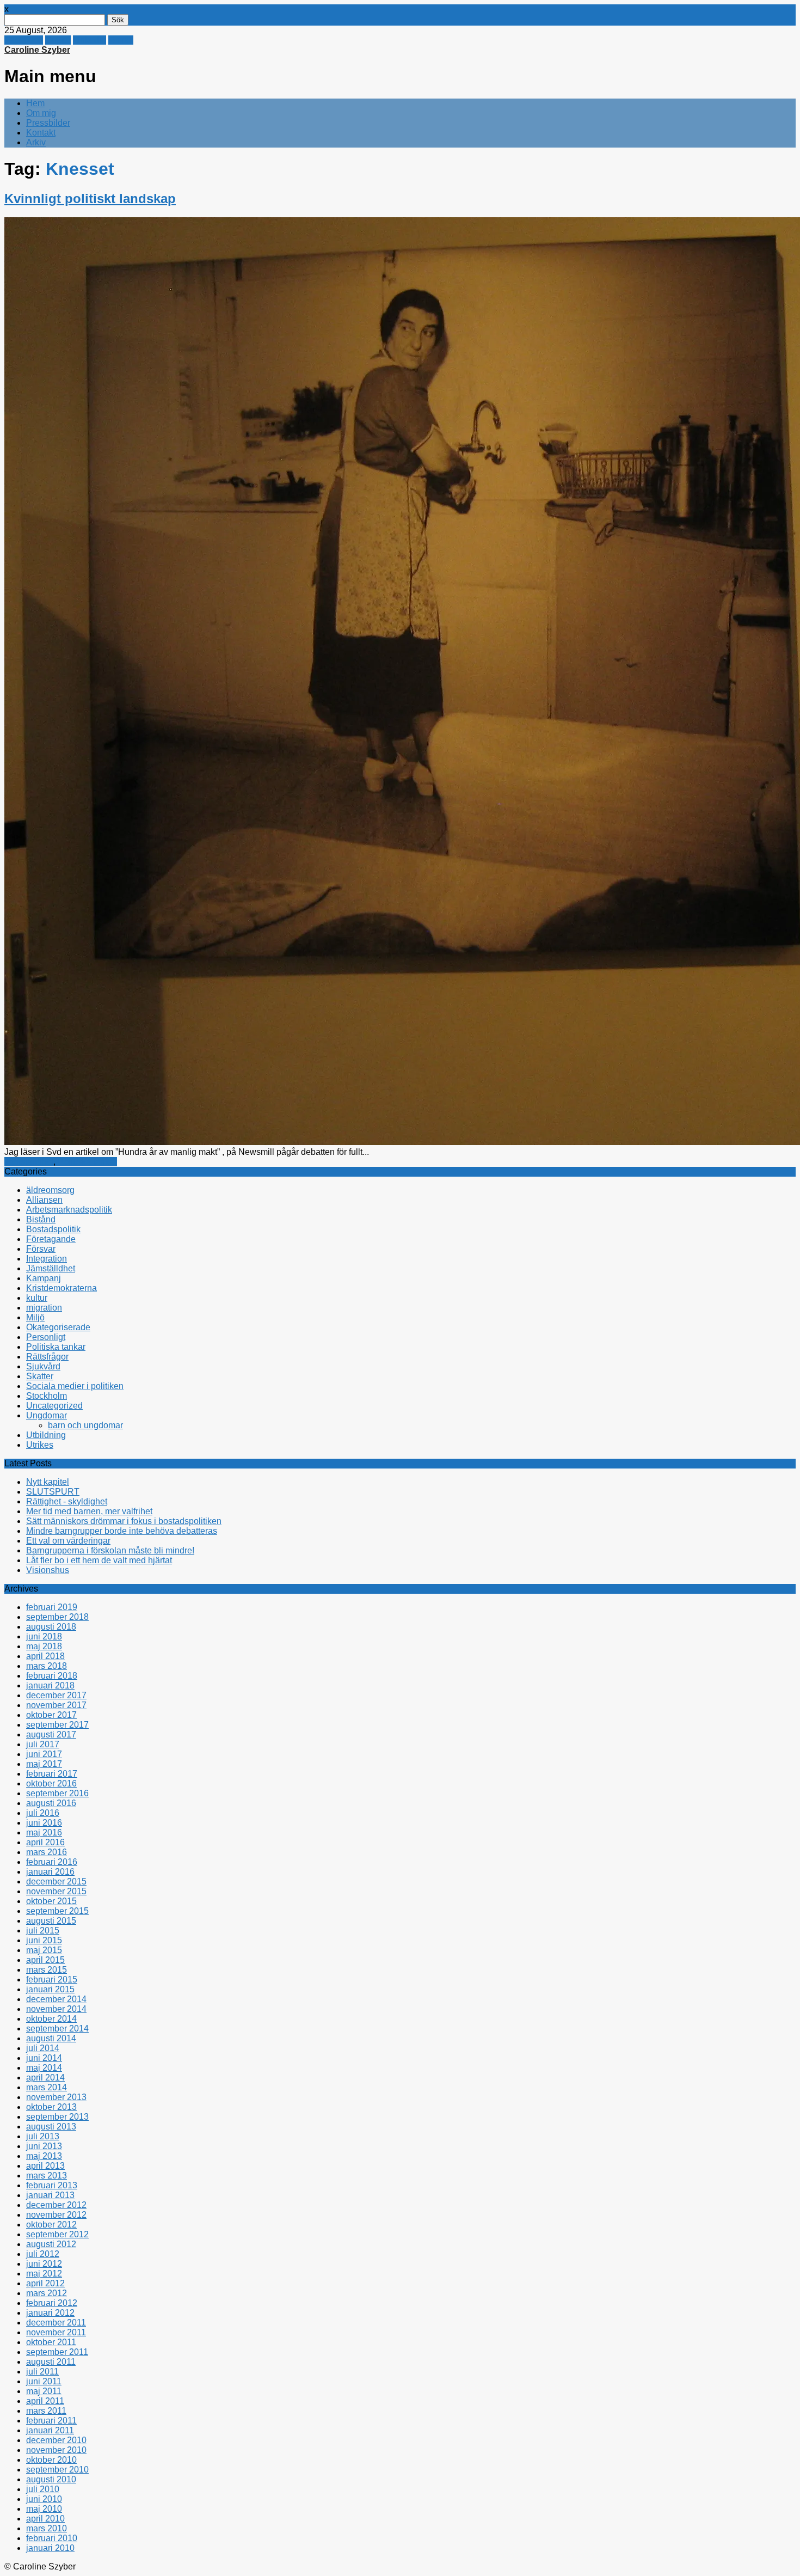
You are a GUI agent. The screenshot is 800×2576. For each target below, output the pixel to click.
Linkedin (90, 40)
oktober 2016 (51, 1783)
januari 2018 (50, 1685)
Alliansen (44, 1200)
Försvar (41, 1249)
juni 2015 (44, 1940)
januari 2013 (50, 2195)
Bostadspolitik (53, 1229)
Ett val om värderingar (68, 1541)
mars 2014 (47, 2087)
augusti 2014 (51, 2038)
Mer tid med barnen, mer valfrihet (89, 1511)
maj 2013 (44, 2156)
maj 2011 (44, 2391)
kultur (37, 1298)
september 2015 (57, 1911)
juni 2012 (44, 2264)
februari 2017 (52, 1774)
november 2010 (56, 2450)
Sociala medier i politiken (75, 1386)
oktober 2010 (51, 2460)
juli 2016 (43, 1813)
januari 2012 (50, 2313)
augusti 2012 (51, 2244)
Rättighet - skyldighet (67, 1501)
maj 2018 (44, 1646)
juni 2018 (44, 1636)
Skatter (40, 1376)
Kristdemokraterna (61, 1288)
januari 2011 (50, 2430)
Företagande (51, 1239)
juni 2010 (44, 2499)
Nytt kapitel (48, 1482)
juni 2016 (44, 1823)
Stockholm (47, 1396)
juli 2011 (42, 2372)
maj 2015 (44, 1950)
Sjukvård (43, 1366)
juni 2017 (44, 1754)
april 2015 (45, 1960)
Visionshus (48, 1570)
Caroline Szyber (37, 50)
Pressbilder (48, 123)
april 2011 (45, 2401)
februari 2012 (52, 2303)
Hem (35, 103)
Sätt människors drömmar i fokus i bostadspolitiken (124, 1521)
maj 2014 (44, 2068)
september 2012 (57, 2234)
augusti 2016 (51, 1803)
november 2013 (56, 2097)
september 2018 (57, 1617)
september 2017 (57, 1725)
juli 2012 (43, 2254)
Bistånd (41, 1219)
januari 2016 (50, 1872)
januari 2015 (50, 1989)
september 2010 (57, 2470)
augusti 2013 (51, 2127)
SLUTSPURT (53, 1492)
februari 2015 (52, 1980)
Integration (47, 1259)
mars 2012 (47, 2293)
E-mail (121, 40)
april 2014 (45, 2078)
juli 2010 (43, 2489)
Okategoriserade (58, 1327)
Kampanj (44, 1278)
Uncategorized (54, 1406)
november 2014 (56, 2009)
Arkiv (36, 142)
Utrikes (40, 1445)
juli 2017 (43, 1744)
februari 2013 (52, 2185)
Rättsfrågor (47, 1357)
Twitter (58, 40)
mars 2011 (46, 2411)
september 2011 (57, 2352)
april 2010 (45, 2519)
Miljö (35, 1317)
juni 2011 (44, 2381)
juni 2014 (44, 2058)
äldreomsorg (50, 1190)
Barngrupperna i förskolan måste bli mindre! (110, 1550)
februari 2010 (52, 2538)
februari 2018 (52, 1676)
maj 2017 (44, 1764)
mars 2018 (47, 1666)
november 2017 (56, 1705)
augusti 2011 (51, 2362)
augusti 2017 (51, 1734)
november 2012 (56, 2215)
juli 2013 (43, 2136)
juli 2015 (43, 1931)
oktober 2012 (51, 2225)
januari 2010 (50, 2548)
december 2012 (56, 2205)
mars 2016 (47, 1852)
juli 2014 (43, 2048)
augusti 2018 (51, 1627)
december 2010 (56, 2440)
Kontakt (41, 133)
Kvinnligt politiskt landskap (90, 198)
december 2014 (56, 1999)
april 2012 (45, 2283)
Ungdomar (47, 1415)
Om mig (41, 113)
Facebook (24, 40)
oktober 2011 (51, 2342)
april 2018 (45, 1656)
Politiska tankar (87, 1162)
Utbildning (46, 1435)
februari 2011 (51, 2421)
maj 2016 (44, 1832)
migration (44, 1308)
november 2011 (56, 2332)
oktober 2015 (51, 1901)
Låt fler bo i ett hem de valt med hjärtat (99, 1560)
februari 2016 (52, 1862)
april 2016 (45, 1842)
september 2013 (57, 2117)
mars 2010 (47, 2528)
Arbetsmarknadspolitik (69, 1210)
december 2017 (56, 1695)
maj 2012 (44, 2274)
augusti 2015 (51, 1921)
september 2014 (57, 2029)
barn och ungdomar (85, 1425)
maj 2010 (44, 2509)
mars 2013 (47, 2176)
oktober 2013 (51, 2107)
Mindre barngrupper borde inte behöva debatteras (122, 1531)
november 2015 (56, 1891)
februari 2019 (52, 1607)
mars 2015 (47, 1970)
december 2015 (56, 1881)
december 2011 (56, 2323)
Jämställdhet (29, 1162)
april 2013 (45, 2166)
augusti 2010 (51, 2479)
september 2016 (57, 1793)
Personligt (46, 1337)
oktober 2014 (51, 2019)
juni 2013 (44, 2146)
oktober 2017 (51, 1715)
